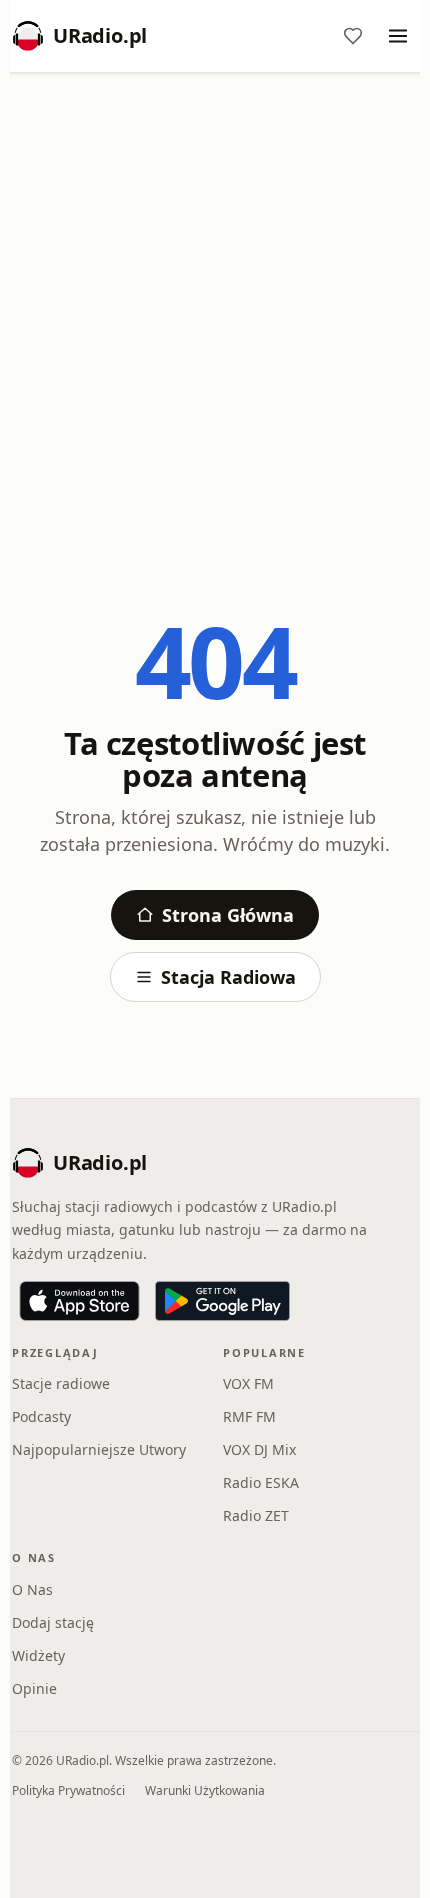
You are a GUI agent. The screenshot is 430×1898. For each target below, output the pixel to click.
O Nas (32, 1589)
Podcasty (41, 1416)
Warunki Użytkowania (205, 1790)
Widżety (38, 1655)
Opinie (34, 1688)
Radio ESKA (261, 1482)
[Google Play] (222, 1301)
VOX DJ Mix (259, 1449)
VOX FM (248, 1383)
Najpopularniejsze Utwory (99, 1449)
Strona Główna (228, 915)
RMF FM (249, 1416)
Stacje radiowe (61, 1383)
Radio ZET (256, 1515)
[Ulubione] (353, 36)
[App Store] (79, 1301)
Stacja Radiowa (228, 977)
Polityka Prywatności (68, 1790)
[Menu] (398, 36)
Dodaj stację (53, 1622)
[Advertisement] (215, 312)
